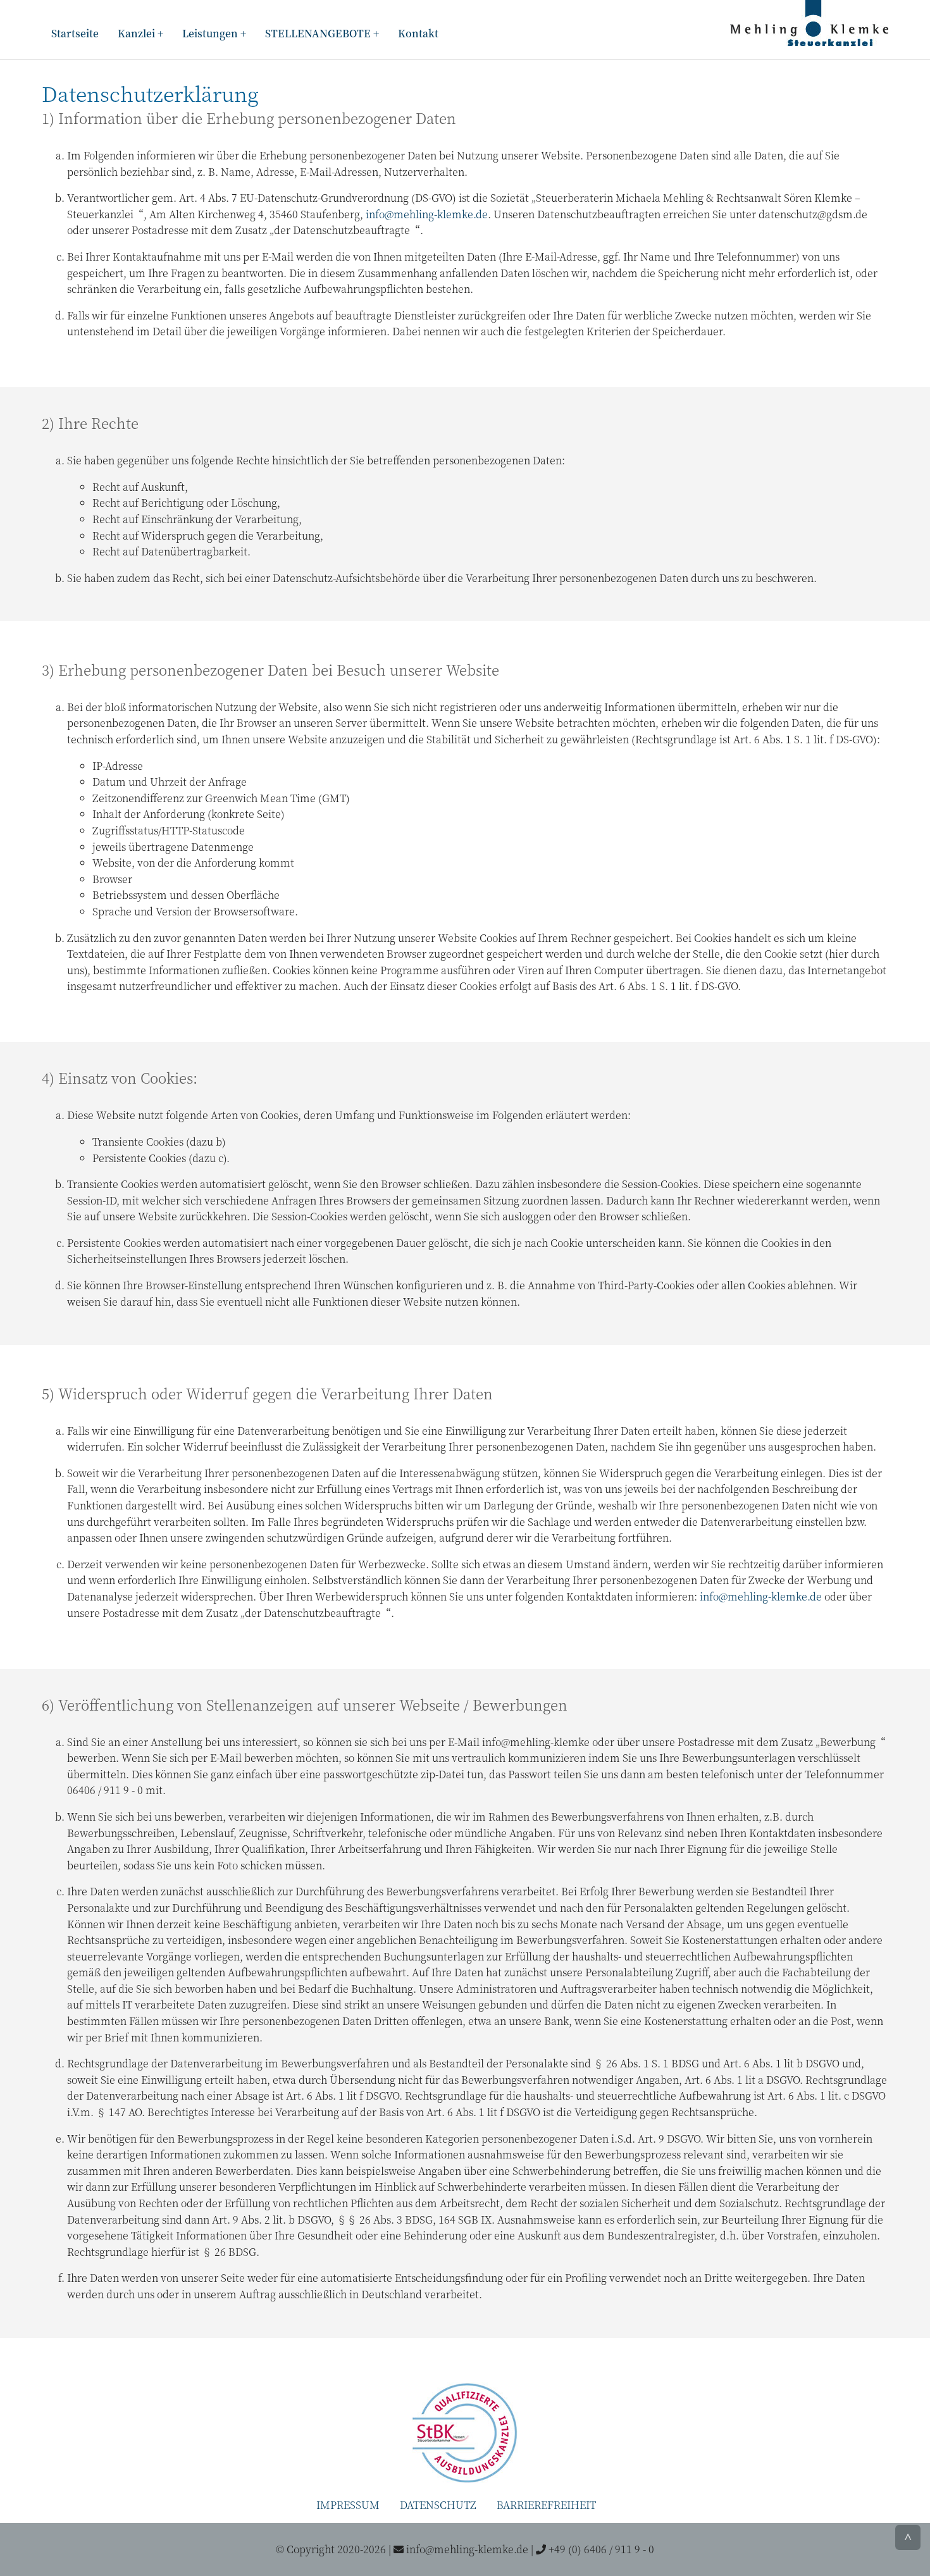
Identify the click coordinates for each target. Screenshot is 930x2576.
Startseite (75, 33)
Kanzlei (136, 33)
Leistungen (210, 33)
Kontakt (418, 33)
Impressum (348, 2505)
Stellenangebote (318, 33)
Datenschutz (438, 2505)
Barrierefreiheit (546, 2505)
